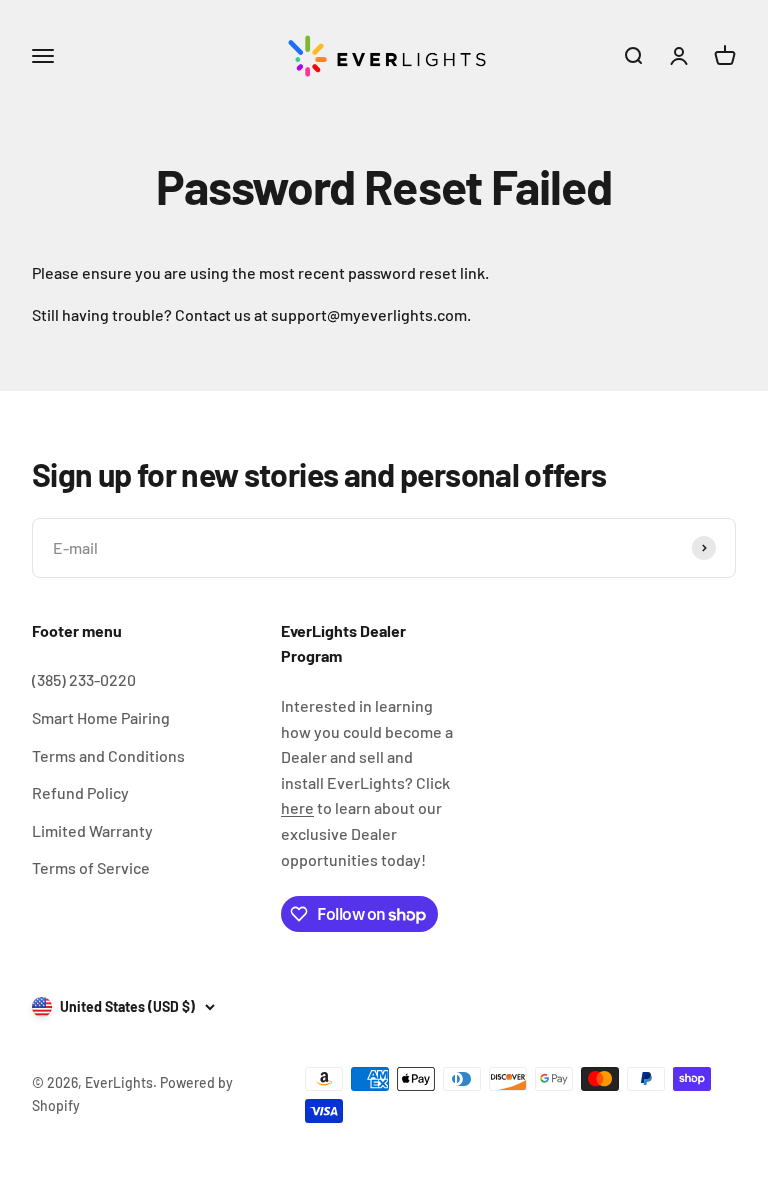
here (297, 807)
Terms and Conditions (108, 755)
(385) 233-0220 (84, 679)
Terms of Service (91, 867)
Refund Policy (80, 792)
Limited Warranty (92, 830)
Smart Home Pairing (101, 717)
